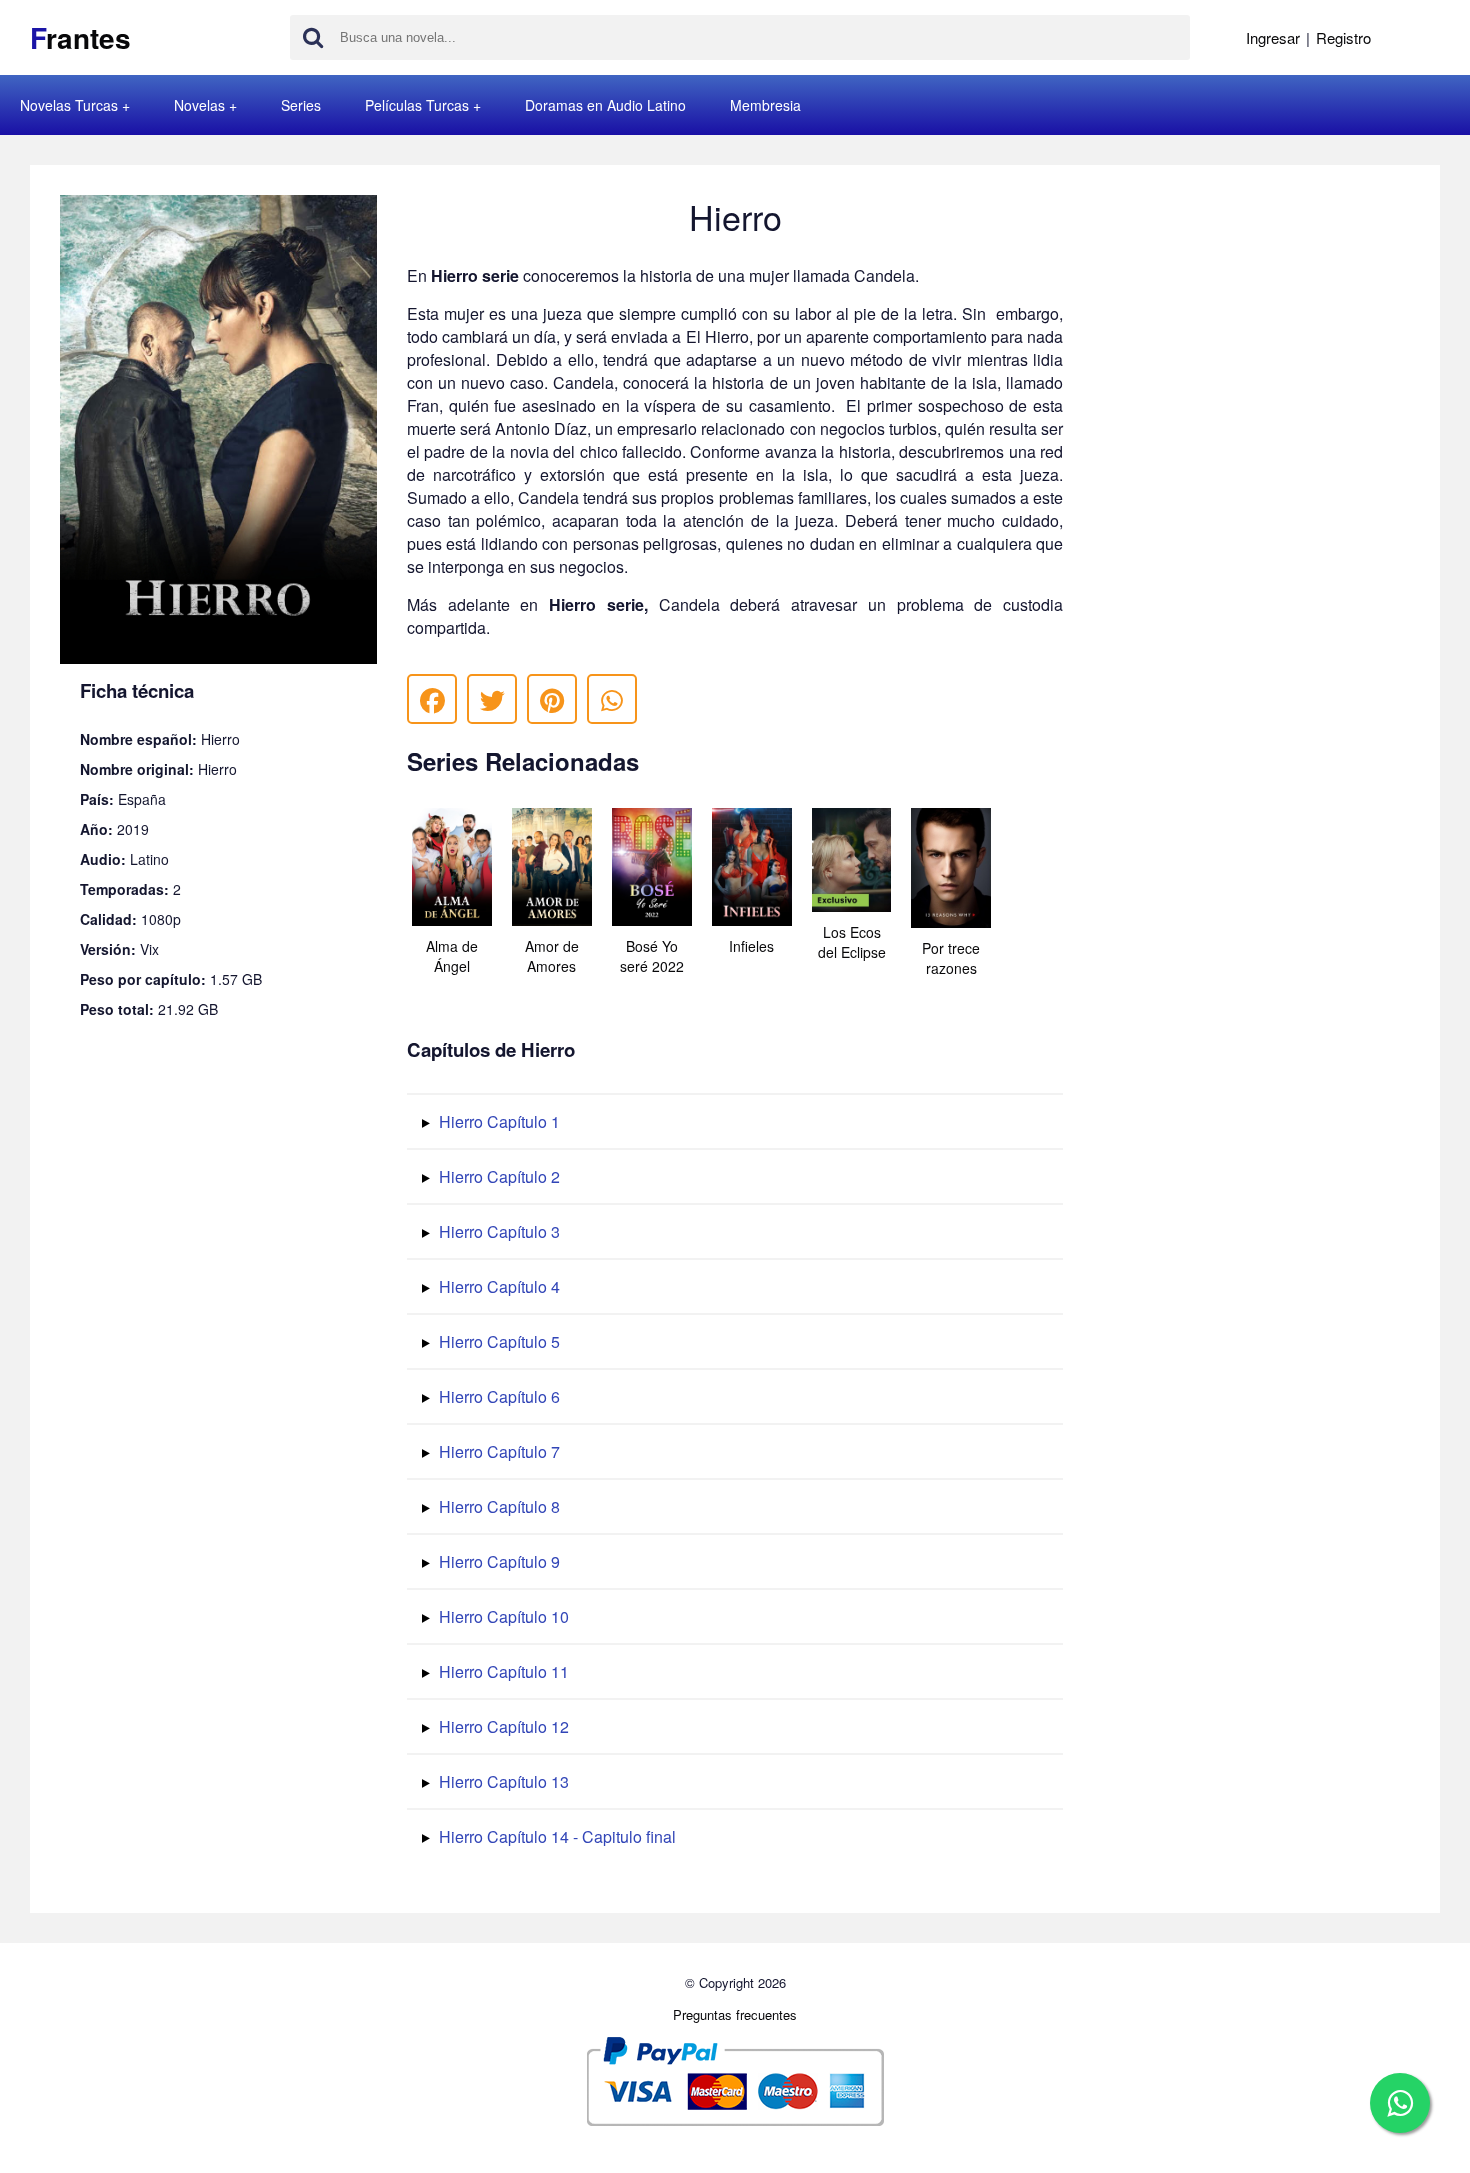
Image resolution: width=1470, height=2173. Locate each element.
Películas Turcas (417, 105)
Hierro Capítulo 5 (497, 1341)
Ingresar (1273, 37)
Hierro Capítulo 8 (497, 1506)
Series (301, 105)
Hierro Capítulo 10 (502, 1616)
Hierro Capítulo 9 (497, 1561)
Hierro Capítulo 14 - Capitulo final (555, 1836)
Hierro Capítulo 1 (497, 1121)
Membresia (765, 105)
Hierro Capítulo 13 (502, 1781)
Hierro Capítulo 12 (502, 1726)
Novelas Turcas (69, 105)
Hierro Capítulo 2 (497, 1176)
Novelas (199, 105)
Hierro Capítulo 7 (497, 1451)
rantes (80, 37)
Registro (1343, 37)
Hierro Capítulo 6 (497, 1396)
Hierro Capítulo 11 (502, 1671)
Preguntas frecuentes (735, 2014)
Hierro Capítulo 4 (497, 1286)
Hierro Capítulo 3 (497, 1231)
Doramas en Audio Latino (605, 105)
